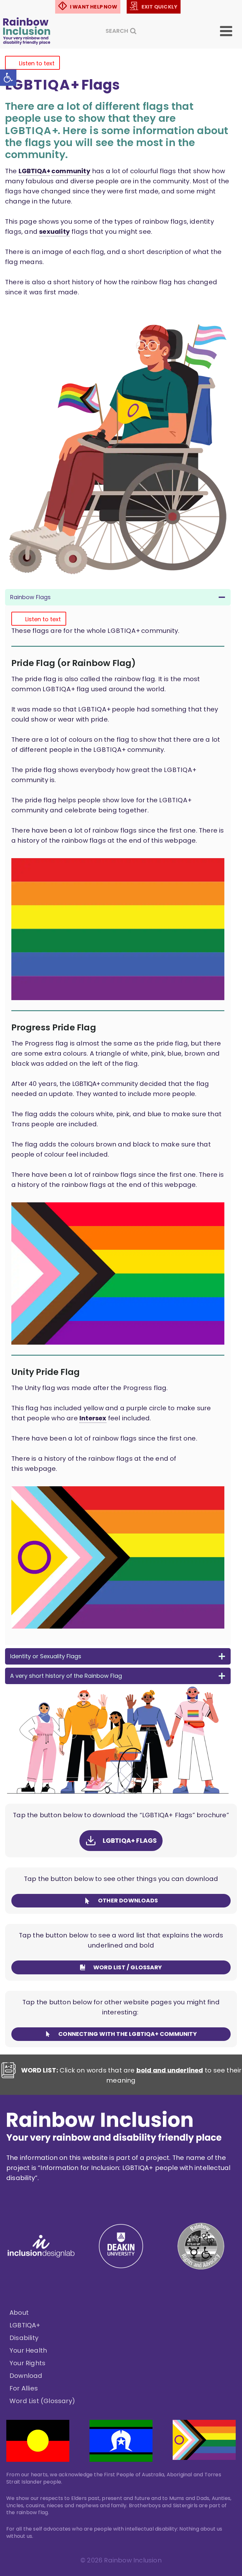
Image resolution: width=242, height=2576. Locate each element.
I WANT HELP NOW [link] (94, 7)
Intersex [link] (93, 1418)
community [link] (71, 171)
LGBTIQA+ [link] (25, 2325)
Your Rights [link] (27, 2363)
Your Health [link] (28, 2350)
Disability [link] (24, 2338)
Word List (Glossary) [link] (42, 2401)
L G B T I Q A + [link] (34, 171)
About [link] (19, 2313)
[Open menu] (230, 31)
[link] (8, 78)
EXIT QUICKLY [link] (159, 7)
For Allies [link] (24, 2388)
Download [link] (26, 2376)
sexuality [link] (55, 232)
